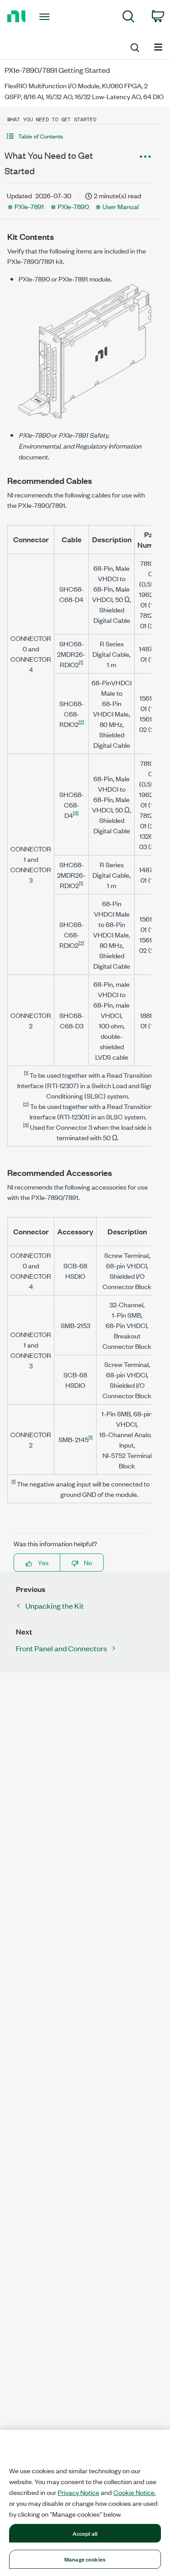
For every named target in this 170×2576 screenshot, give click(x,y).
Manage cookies (85, 2559)
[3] (76, 813)
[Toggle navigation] (46, 17)
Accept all (85, 2533)
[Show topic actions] (145, 157)
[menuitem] (129, 18)
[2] (81, 722)
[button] (79, 136)
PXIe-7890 (73, 206)
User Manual (121, 206)
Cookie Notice (134, 2492)
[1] (81, 662)
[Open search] (134, 46)
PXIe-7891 (29, 206)
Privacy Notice (78, 2492)
